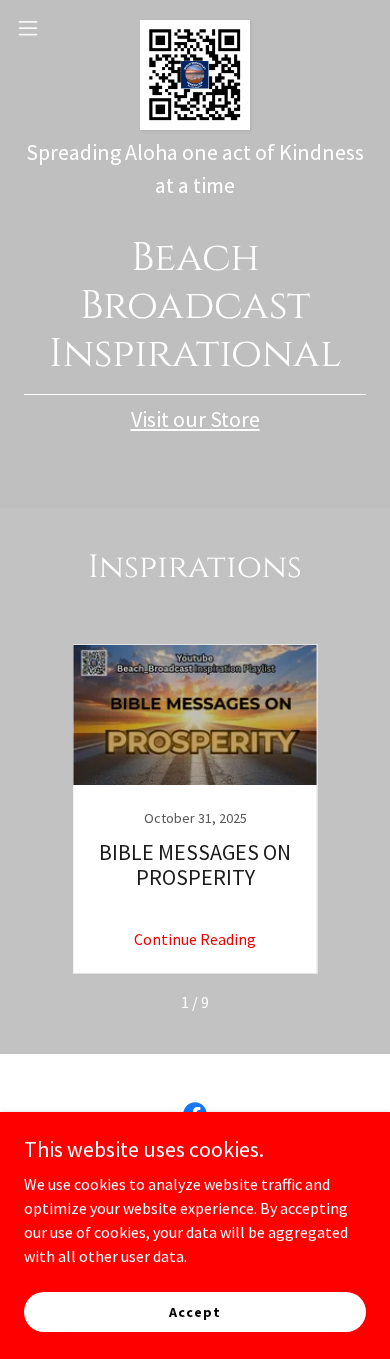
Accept (194, 1311)
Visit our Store (195, 419)
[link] (195, 28)
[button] (36, 28)
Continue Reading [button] (195, 939)
